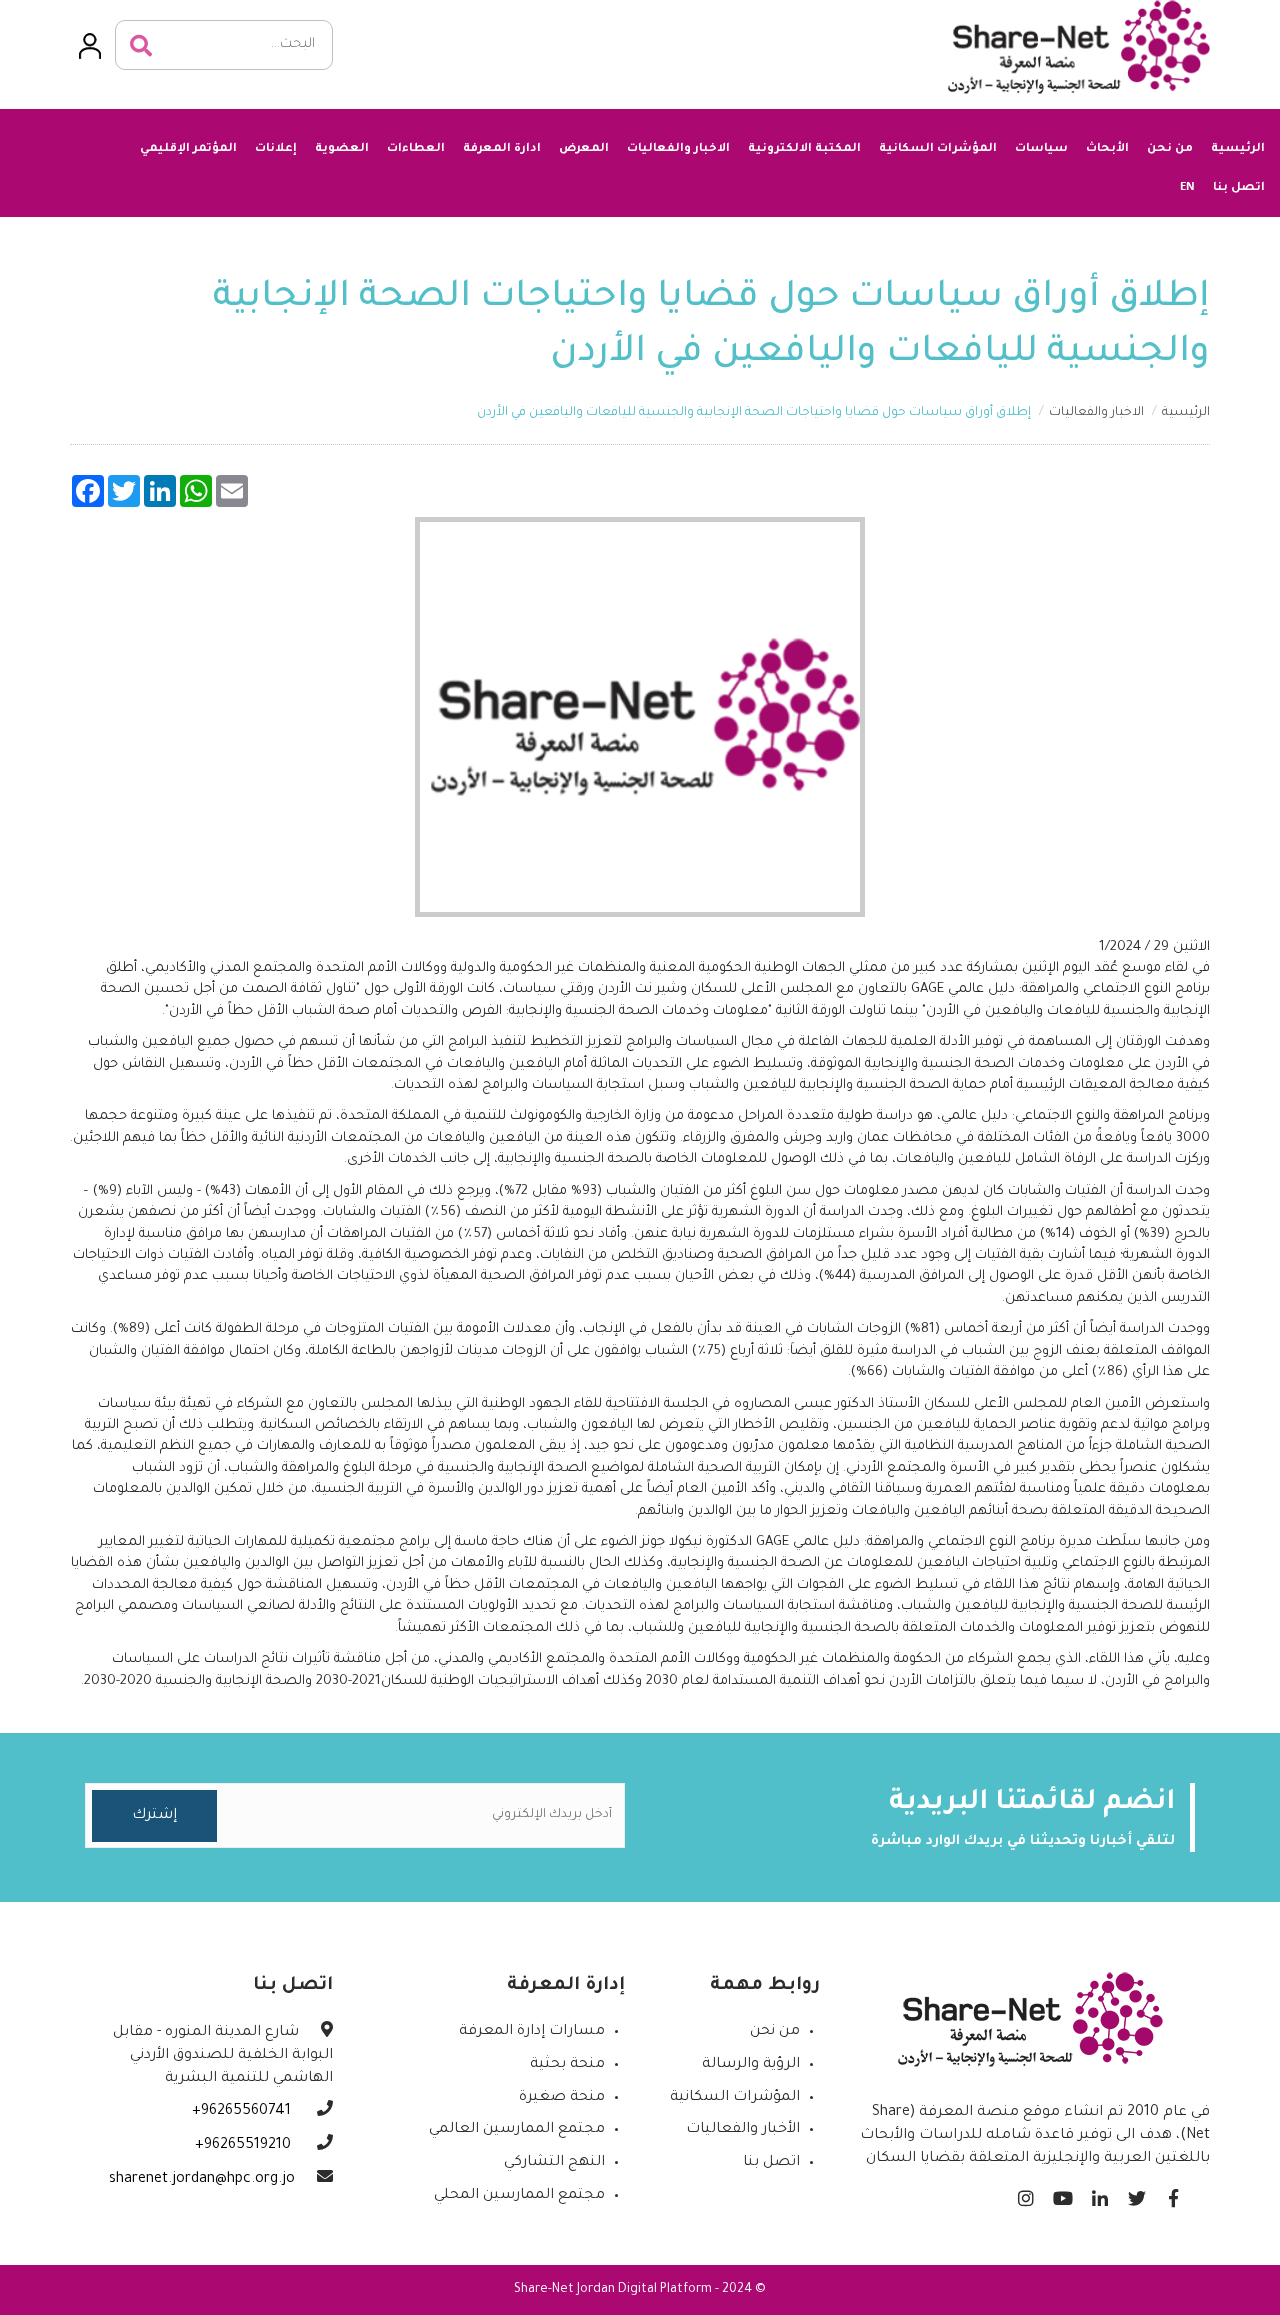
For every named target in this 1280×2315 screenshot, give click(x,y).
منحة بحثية (567, 2065)
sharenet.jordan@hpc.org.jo (202, 2180)
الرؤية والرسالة (751, 2065)
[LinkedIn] (1099, 2193)
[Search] (141, 46)
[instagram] (1025, 2193)
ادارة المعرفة (502, 149)
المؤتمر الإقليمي (188, 149)
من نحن (1170, 149)
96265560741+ (243, 2112)
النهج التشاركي (554, 2163)
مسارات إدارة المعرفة (532, 2032)
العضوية (342, 149)
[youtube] (1062, 2193)
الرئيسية (1238, 149)
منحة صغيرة (562, 2098)
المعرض (584, 149)
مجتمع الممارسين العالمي (517, 2130)
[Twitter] (1136, 2193)
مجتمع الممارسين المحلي (519, 2196)
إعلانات (276, 149)
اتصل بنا (1239, 188)
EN (1187, 186)
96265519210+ (245, 2146)
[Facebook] (1173, 2193)
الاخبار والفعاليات (678, 149)
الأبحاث (1107, 149)
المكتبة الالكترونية (804, 149)
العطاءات (416, 149)
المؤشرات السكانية (938, 149)
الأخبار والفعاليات (743, 2130)
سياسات (1041, 149)
